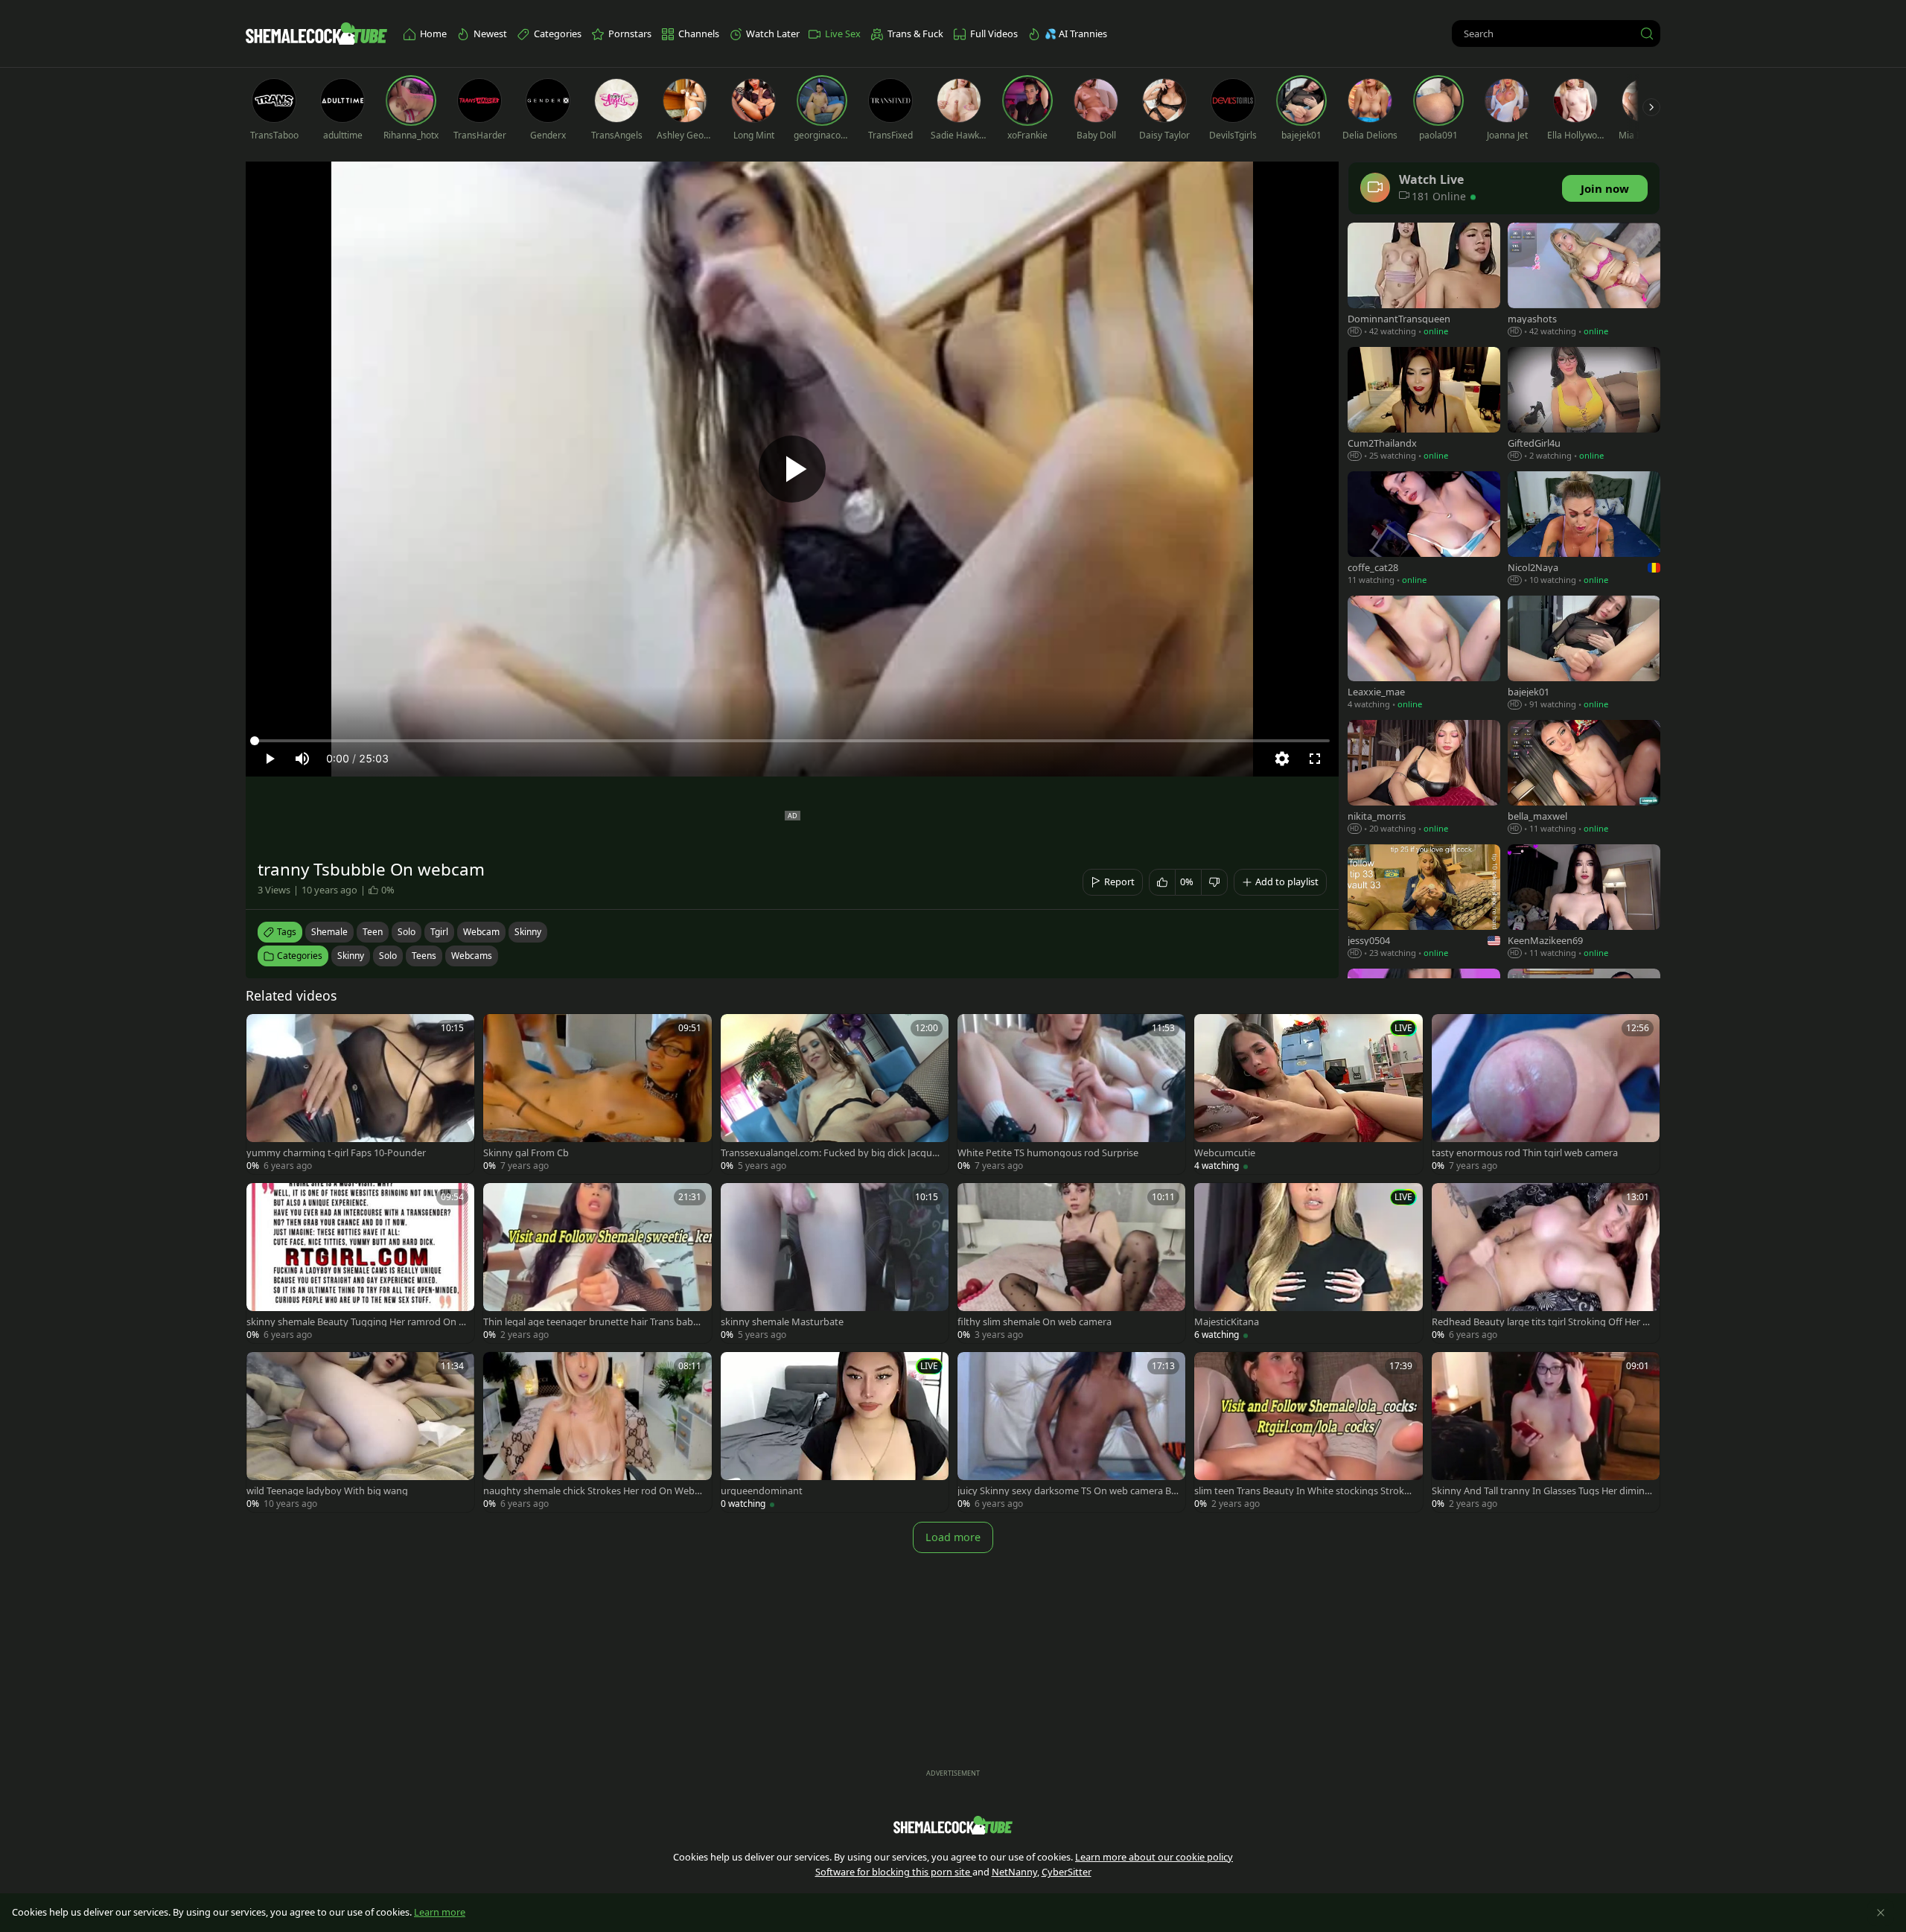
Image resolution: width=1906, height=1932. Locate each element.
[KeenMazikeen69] (1584, 903)
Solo (388, 956)
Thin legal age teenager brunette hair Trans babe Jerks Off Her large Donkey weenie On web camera (593, 1322)
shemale (329, 932)
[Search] (1647, 34)
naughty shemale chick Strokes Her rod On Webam (592, 1491)
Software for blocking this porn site (894, 1872)
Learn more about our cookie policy (1154, 1857)
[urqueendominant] (835, 1432)
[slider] (792, 741)
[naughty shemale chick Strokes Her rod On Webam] (597, 1432)
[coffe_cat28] (1424, 530)
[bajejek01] (1584, 654)
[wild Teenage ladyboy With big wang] (360, 1432)
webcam (481, 932)
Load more (953, 1537)
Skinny (351, 956)
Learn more (440, 1912)
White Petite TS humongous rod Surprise (1048, 1153)
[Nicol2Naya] (1584, 530)
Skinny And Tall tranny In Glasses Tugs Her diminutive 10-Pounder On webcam (1541, 1491)
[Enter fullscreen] (1315, 759)
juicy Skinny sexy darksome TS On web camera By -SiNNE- (1067, 1491)
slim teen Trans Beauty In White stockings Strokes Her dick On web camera (1304, 1491)
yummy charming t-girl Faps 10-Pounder (336, 1153)
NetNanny (1014, 1872)
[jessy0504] (1424, 903)
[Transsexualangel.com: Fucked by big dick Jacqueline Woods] (835, 1094)
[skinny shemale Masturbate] (835, 1263)
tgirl (439, 932)
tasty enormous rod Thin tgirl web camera (1525, 1153)
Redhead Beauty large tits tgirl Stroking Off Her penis (1543, 1322)
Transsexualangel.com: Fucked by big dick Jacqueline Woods (831, 1153)
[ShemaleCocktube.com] (316, 34)
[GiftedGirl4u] (1584, 405)
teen (373, 932)
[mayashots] (1584, 281)
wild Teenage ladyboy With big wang (327, 1491)
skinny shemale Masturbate (782, 1322)
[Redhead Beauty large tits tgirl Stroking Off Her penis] (1546, 1263)
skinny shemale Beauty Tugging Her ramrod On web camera (356, 1322)
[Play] (792, 469)
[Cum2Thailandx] (1424, 405)
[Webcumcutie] (1308, 1094)
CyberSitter (1067, 1872)
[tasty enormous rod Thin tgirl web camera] (1546, 1094)
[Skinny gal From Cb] (597, 1094)
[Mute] (302, 759)
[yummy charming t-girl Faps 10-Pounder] (360, 1094)
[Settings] (1282, 759)
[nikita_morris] (1424, 778)
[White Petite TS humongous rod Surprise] (1071, 1094)
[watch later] (264, 1032)
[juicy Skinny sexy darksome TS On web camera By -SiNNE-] (1071, 1432)
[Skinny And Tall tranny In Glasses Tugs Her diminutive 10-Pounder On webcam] (1546, 1432)
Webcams (472, 956)
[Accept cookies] (1881, 1913)
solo (407, 932)
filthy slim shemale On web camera (1035, 1322)
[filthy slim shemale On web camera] (1071, 1263)
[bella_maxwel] (1584, 778)
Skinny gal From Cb (526, 1153)
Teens (424, 956)
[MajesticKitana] (1308, 1263)
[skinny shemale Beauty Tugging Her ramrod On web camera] (360, 1263)
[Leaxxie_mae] (1424, 654)
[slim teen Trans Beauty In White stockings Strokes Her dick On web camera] (1308, 1432)
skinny (528, 932)
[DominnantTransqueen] (1424, 281)
